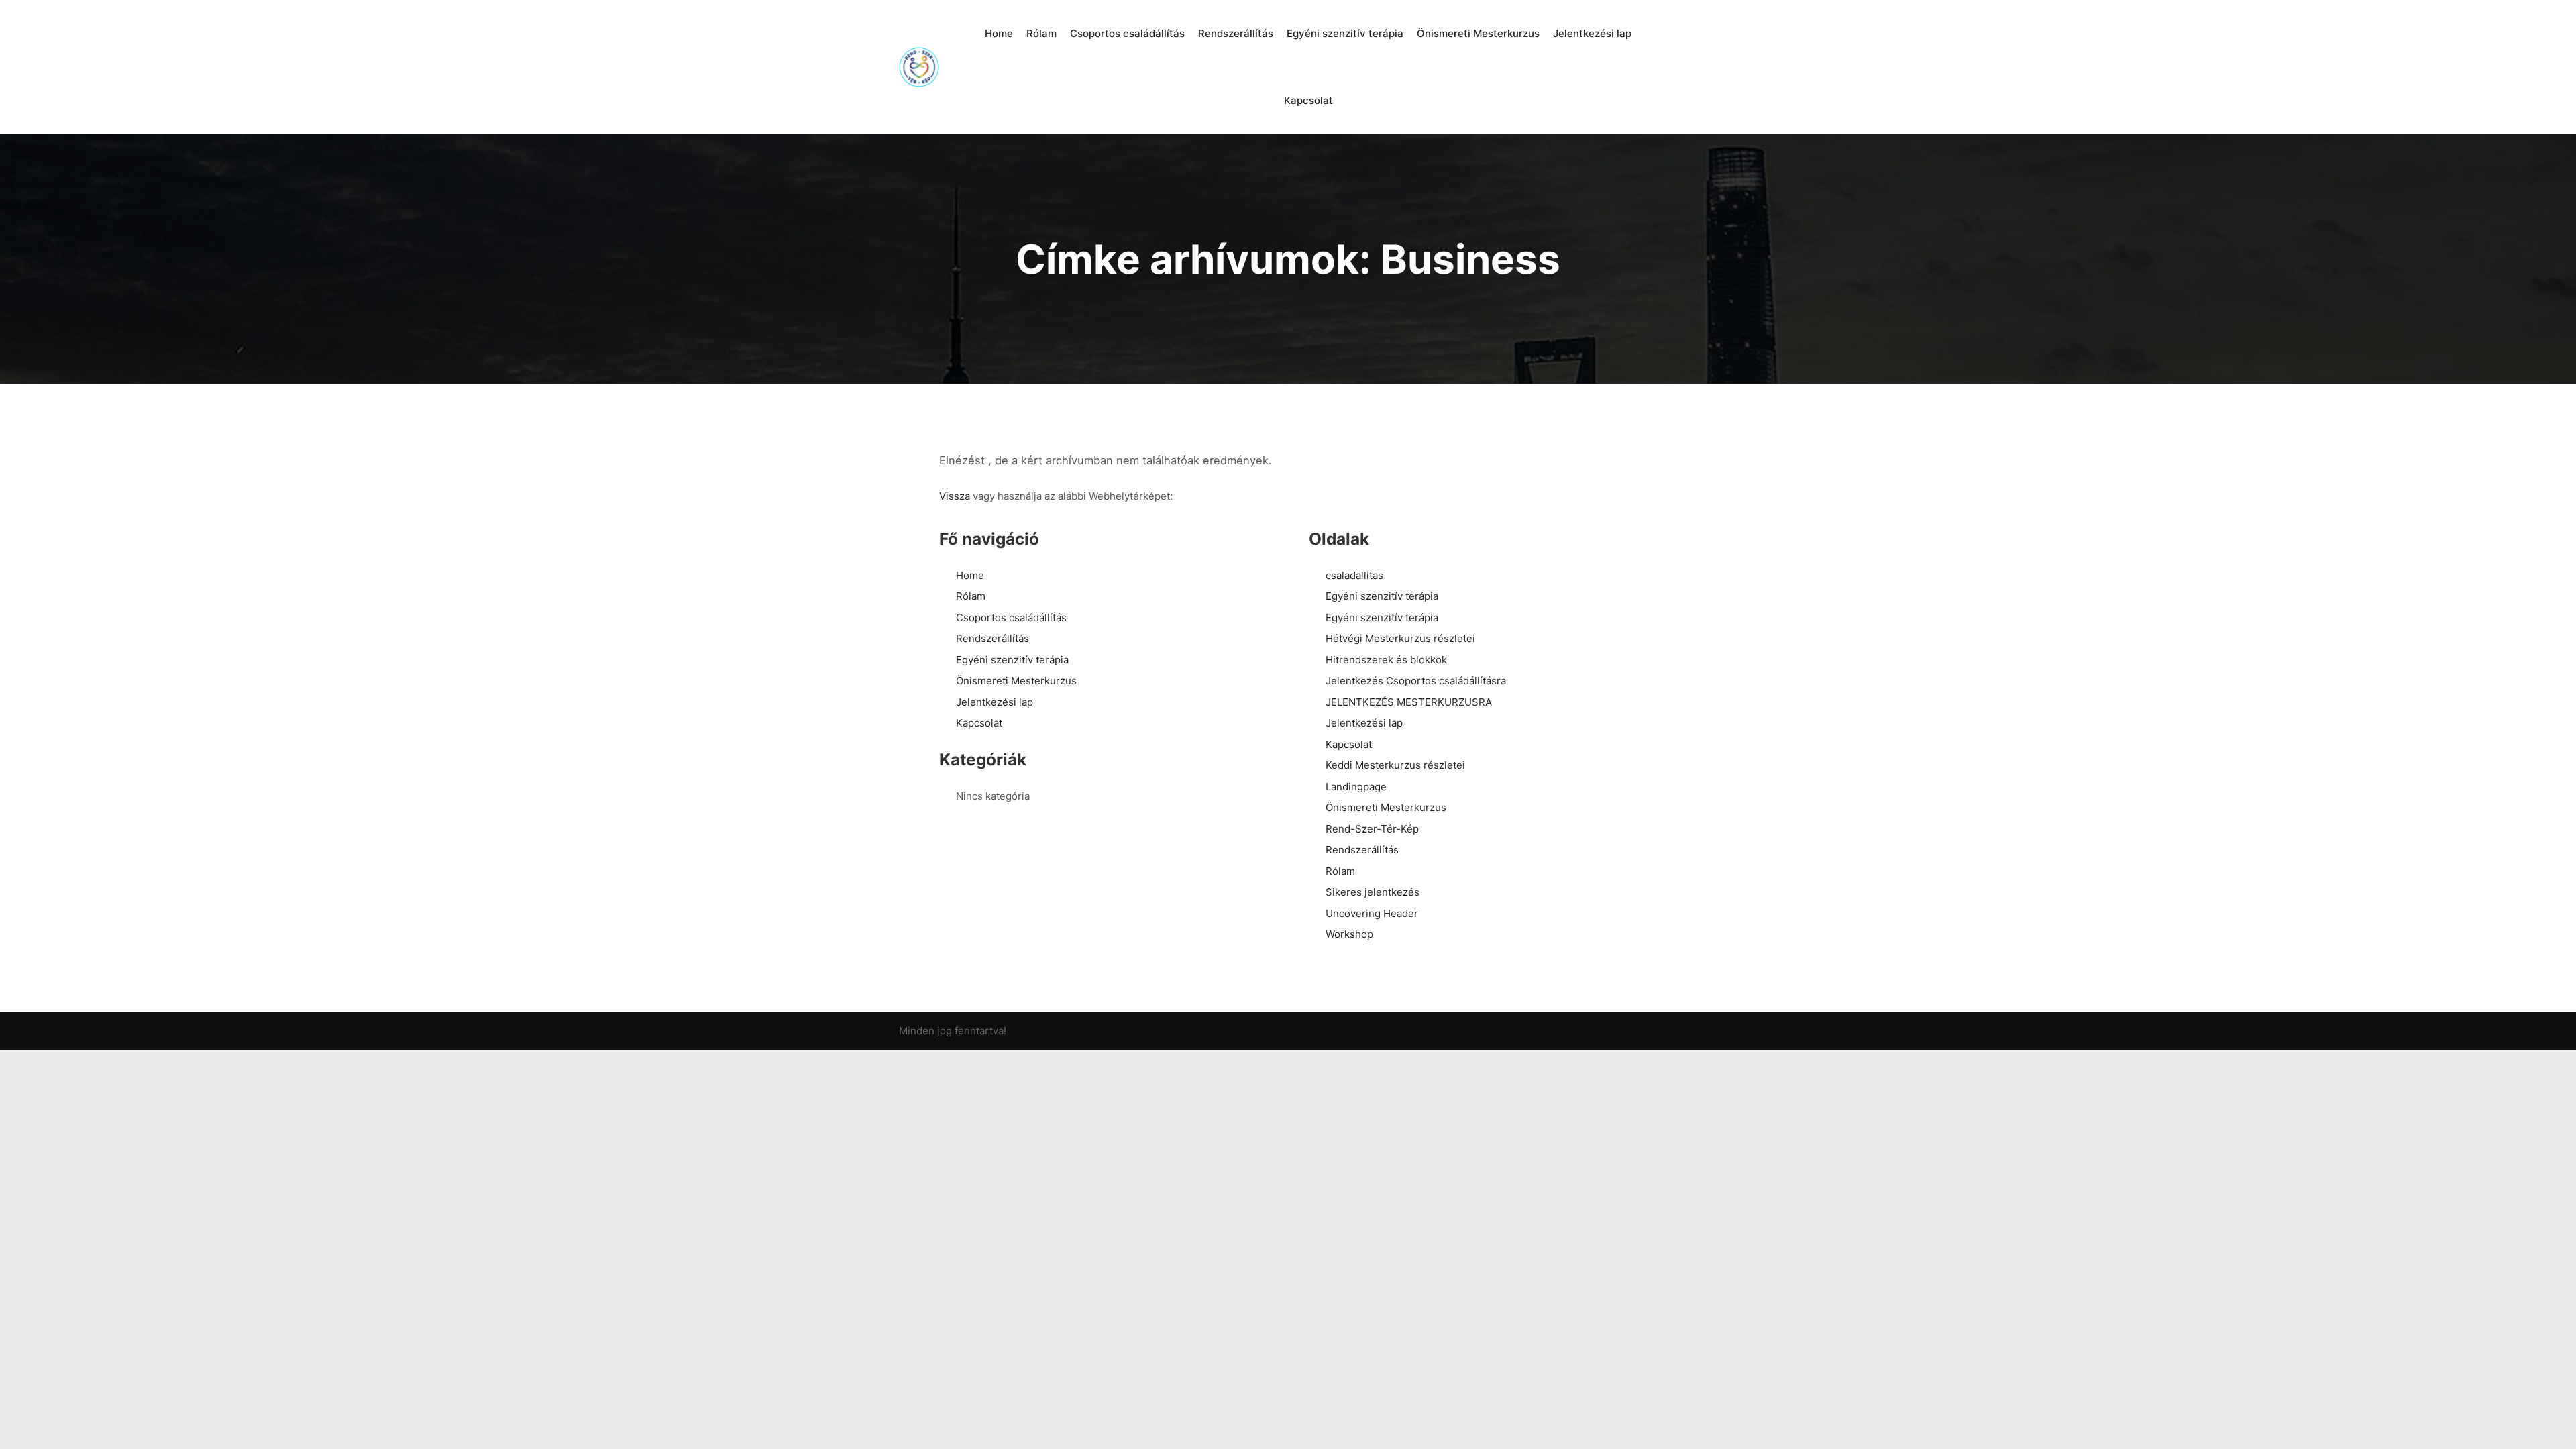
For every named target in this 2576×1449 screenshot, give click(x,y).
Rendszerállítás (992, 638)
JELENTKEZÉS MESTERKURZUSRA (1409, 702)
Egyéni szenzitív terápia (1012, 660)
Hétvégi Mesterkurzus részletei (1400, 638)
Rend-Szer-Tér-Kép (1372, 829)
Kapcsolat (979, 723)
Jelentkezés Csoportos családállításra (1416, 681)
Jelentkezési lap (995, 702)
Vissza (955, 496)
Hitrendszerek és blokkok (1386, 660)
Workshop (1349, 934)
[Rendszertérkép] (919, 67)
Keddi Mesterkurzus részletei (1395, 765)
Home (970, 575)
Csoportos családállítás (1011, 618)
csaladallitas (1354, 575)
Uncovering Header (1372, 913)
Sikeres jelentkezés (1373, 892)
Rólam (971, 596)
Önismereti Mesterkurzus (1016, 681)
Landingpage (1356, 787)
